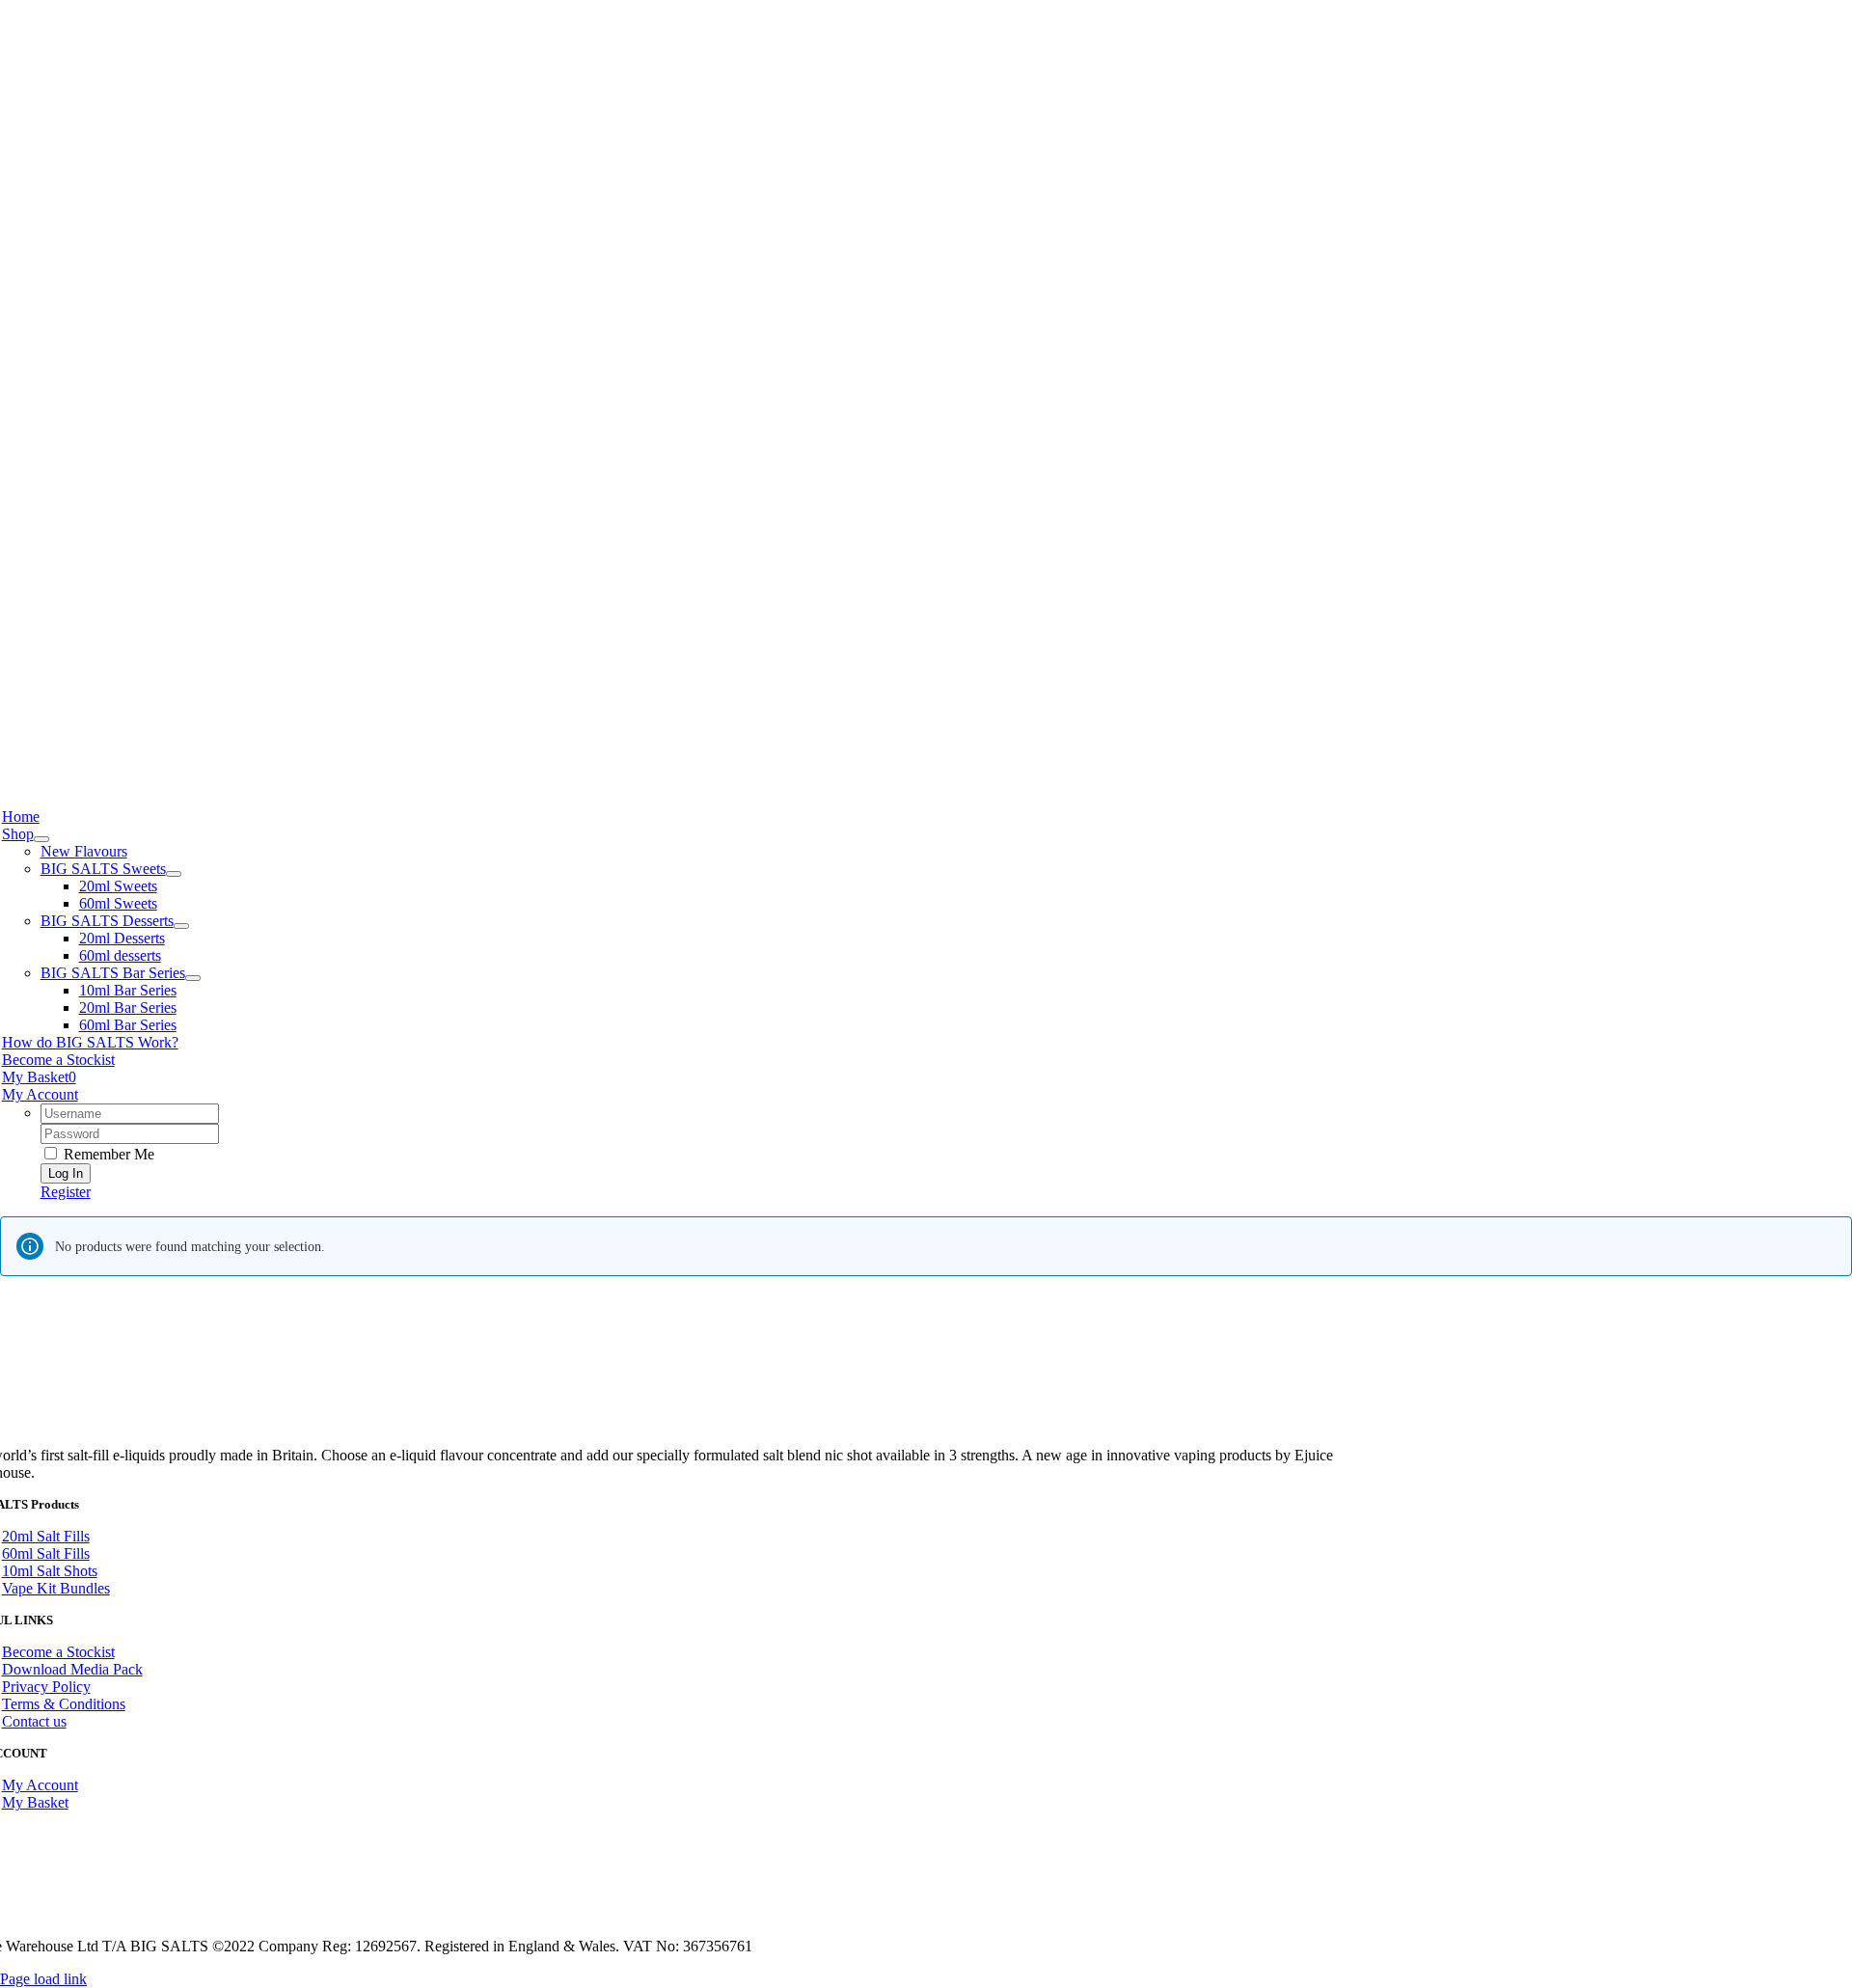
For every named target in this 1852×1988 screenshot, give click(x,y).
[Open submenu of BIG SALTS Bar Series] (193, 978)
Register (66, 1192)
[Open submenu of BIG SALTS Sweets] (174, 874)
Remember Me (107, 1154)
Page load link (43, 1979)
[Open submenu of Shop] (41, 839)
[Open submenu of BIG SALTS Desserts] (181, 926)
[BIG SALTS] (685, 766)
